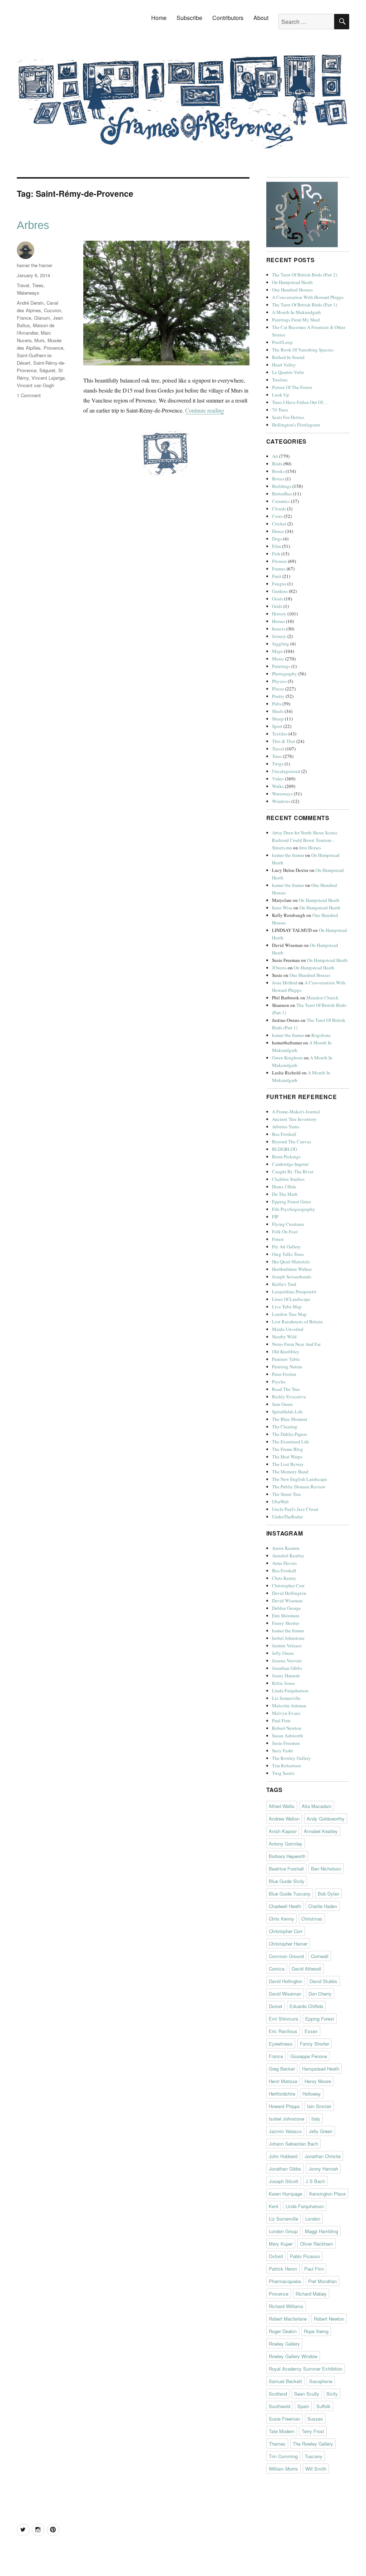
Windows (281, 801)
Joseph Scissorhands (292, 1277)
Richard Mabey (311, 2294)
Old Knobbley (286, 1352)
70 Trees (280, 410)
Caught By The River (293, 1172)
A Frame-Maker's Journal (296, 1112)
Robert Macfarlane (288, 2319)
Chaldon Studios (288, 1179)
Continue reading (205, 410)
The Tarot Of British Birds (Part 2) (305, 275)
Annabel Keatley (288, 1556)
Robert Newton (287, 1728)
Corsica (277, 1969)
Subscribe (189, 18)
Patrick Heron (283, 2269)
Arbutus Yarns (286, 1127)
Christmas (312, 1919)
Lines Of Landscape (291, 1299)
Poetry (278, 696)
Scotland (278, 2394)
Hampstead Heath (321, 2069)
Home (159, 18)
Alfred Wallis (282, 1806)
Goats (278, 599)
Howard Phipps (284, 2106)
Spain (303, 2406)
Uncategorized (286, 771)
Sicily (332, 2394)
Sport (277, 726)
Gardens (280, 591)
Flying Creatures (288, 1224)
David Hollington (289, 1593)
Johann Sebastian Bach (293, 2144)
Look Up (281, 395)
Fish (276, 554)
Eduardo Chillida (306, 2006)
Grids (277, 606)
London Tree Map (289, 1314)
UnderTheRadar (287, 1517)
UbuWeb (280, 1502)
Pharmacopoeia (285, 2281)
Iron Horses (310, 848)
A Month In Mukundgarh (296, 312)
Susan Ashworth (288, 1736)
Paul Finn (281, 1721)
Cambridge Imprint (290, 1164)
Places (278, 689)
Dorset (276, 2006)
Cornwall (320, 1956)
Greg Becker (282, 2069)
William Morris (283, 2469)
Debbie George (286, 1608)
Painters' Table (286, 1359)
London (313, 2219)
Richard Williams (286, 2306)
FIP (275, 1217)
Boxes (278, 479)
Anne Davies (284, 1563)
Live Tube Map (287, 1307)
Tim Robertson (286, 1766)
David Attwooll (306, 1969)
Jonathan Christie (323, 2156)
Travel (23, 285)
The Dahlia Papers (290, 1434)
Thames (277, 2444)
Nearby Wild (284, 1337)
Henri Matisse (283, 2081)
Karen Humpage (285, 2194)
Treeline (280, 380)
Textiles (280, 734)
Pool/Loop (282, 342)
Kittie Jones (283, 1683)
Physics (279, 681)
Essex (311, 2031)
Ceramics (281, 501)
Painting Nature (287, 1367)
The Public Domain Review (299, 1487)
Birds (277, 464)
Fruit (277, 576)
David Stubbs (323, 1981)
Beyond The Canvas (291, 1142)
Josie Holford (285, 983)
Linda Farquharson (290, 1691)
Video (278, 779)
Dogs (277, 539)
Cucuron (53, 310)
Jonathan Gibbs (287, 1668)
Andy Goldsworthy (326, 1819)
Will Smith (316, 2469)
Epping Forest (320, 2019)
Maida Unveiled (288, 1329)
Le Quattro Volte (288, 372)
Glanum (42, 318)
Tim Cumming (283, 2456)
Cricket (279, 524)
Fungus (279, 584)
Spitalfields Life (287, 1412)
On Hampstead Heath (292, 282)
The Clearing (285, 1427)
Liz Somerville (286, 1698)
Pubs (277, 704)
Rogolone (321, 1035)
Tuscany (314, 2456)
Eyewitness (281, 2044)
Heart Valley (284, 365)
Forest (278, 1239)
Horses (278, 621)
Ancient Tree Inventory (294, 1119)
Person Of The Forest (292, 387)
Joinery (279, 636)
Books (278, 471)
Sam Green (282, 1404)
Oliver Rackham (316, 2244)
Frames (279, 569)
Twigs (278, 764)
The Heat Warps (287, 1457)
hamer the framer (34, 265)
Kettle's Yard (284, 1284)
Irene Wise (282, 908)
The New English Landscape (300, 1479)
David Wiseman (287, 1601)
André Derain (30, 303)
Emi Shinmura (286, 1616)
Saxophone (321, 2381)
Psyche (279, 1382)
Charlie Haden (323, 1906)
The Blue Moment (290, 1419)
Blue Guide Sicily (287, 1881)
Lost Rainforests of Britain (297, 1322)
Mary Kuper (281, 2244)
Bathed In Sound (288, 357)
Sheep (278, 719)
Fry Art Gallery (286, 1247)
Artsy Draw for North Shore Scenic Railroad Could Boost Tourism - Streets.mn (305, 840)
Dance (278, 531)
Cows (277, 516)
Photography (285, 674)
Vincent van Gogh (35, 385)
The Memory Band (290, 1472)
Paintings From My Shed (296, 320)
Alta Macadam (317, 1806)
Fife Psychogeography (294, 1209)
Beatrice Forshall (286, 1869)
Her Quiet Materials (291, 1262)
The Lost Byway (288, 1464)
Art (275, 456)
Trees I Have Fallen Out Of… (300, 402)
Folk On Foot (285, 1232)
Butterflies (282, 494)
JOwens (279, 968)
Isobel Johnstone (288, 1638)
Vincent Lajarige (48, 378)
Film (276, 546)
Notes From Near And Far (296, 1344)
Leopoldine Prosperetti (294, 1292)
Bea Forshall (284, 1134)
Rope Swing (316, 2331)
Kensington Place (327, 2194)
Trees (38, 285)
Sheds (278, 711)
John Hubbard (283, 2156)
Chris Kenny (284, 1578)
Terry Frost (313, 2431)
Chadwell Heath (285, 1906)
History (279, 614)
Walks (278, 786)
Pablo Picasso (305, 2256)
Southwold (280, 2406)
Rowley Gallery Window (293, 2356)
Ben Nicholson (326, 1869)
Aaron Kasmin (286, 1548)
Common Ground (286, 1956)
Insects (279, 629)
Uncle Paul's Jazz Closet (295, 1509)
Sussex (315, 2419)
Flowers (280, 561)
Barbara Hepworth (287, 1856)
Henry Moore (318, 2081)
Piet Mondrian (322, 2281)
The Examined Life (291, 1442)
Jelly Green (283, 1653)
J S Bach (315, 2181)
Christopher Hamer (288, 1944)
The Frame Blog (288, 1449)
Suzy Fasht (283, 1751)
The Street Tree (286, 1494)
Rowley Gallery (284, 2344)
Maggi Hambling (322, 2231)
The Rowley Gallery (291, 1758)
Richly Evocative (289, 1397)
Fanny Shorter (286, 1623)
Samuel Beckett (285, 2381)
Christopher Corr (288, 1586)
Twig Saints (283, 1773)
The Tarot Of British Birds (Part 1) (305, 305)
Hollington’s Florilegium (296, 425)
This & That (284, 741)
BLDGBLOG (285, 1149)
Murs (39, 340)
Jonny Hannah (286, 1676)
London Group (283, 2231)
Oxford (276, 2256)
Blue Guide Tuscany (290, 1894)
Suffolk (323, 2406)
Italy (316, 2119)
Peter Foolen (284, 1374)
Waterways (28, 293)
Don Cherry (320, 1994)
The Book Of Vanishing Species (303, 350)
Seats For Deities (288, 417)
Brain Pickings (286, 1157)
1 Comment (29, 395)
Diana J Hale (284, 1187)
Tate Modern (282, 2431)
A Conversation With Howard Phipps (308, 297)
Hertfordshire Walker (292, 1269)
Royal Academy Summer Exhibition (306, 2369)
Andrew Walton (284, 1819)
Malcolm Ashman (289, 1706)
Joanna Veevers (287, 1661)
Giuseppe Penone (309, 2056)
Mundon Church (322, 998)
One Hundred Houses (292, 290)
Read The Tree (286, 1389)
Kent (274, 2206)
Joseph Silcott (284, 2181)
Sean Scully (307, 2394)
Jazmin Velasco (287, 1646)
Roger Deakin (283, 2331)
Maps (277, 651)
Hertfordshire (282, 2094)
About (261, 18)
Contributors (228, 18)
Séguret (47, 370)
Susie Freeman (286, 1743)
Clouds (279, 509)
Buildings (282, 486)
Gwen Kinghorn (287, 1058)
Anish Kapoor (283, 1831)
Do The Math (285, 1194)
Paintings (281, 666)
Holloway (312, 2094)
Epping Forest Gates (291, 1202)
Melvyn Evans (286, 1713)
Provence (53, 348)
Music (278, 659)
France (24, 318)
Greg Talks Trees (288, 1254)
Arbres (33, 225)
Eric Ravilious (283, 2031)
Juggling (281, 644)
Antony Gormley (286, 1844)
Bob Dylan (328, 1894)
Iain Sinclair (319, 2106)
